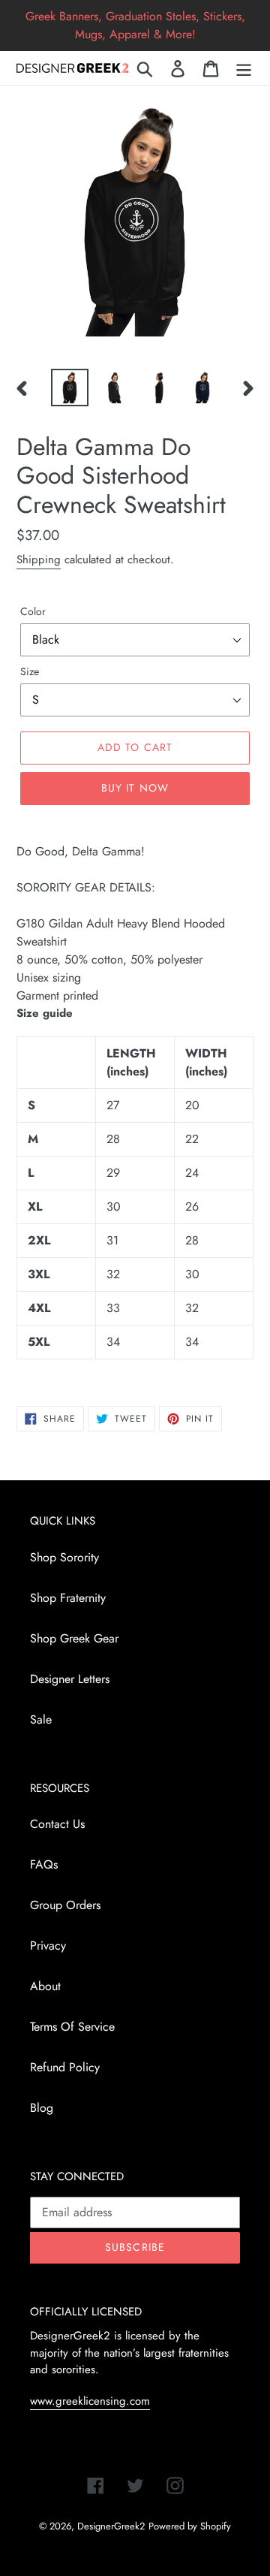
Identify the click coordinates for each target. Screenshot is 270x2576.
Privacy (48, 1946)
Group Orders (65, 1905)
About (45, 1986)
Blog (42, 2108)
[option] (69, 388)
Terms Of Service (72, 2027)
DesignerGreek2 (111, 2526)
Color (33, 611)
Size (30, 671)
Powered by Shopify (190, 2526)
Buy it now (135, 788)
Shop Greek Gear (74, 1638)
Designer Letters (70, 1679)
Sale (41, 1719)
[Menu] (244, 68)
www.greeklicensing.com (90, 2401)
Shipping (39, 560)
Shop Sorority (64, 1557)
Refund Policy (65, 2067)
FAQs (44, 1864)
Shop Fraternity (68, 1598)
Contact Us (57, 1824)
